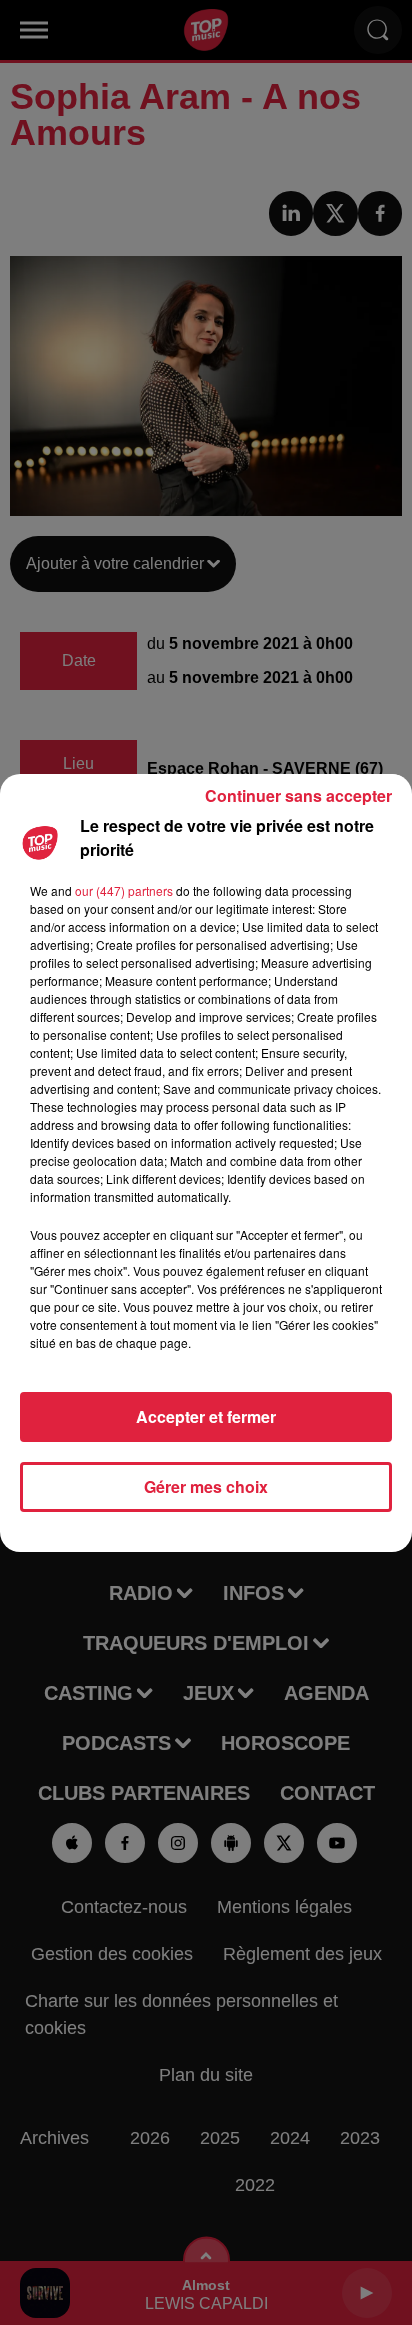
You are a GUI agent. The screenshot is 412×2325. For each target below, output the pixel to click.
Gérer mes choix (206, 1486)
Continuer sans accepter (298, 795)
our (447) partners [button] (124, 890)
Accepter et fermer (206, 1416)
